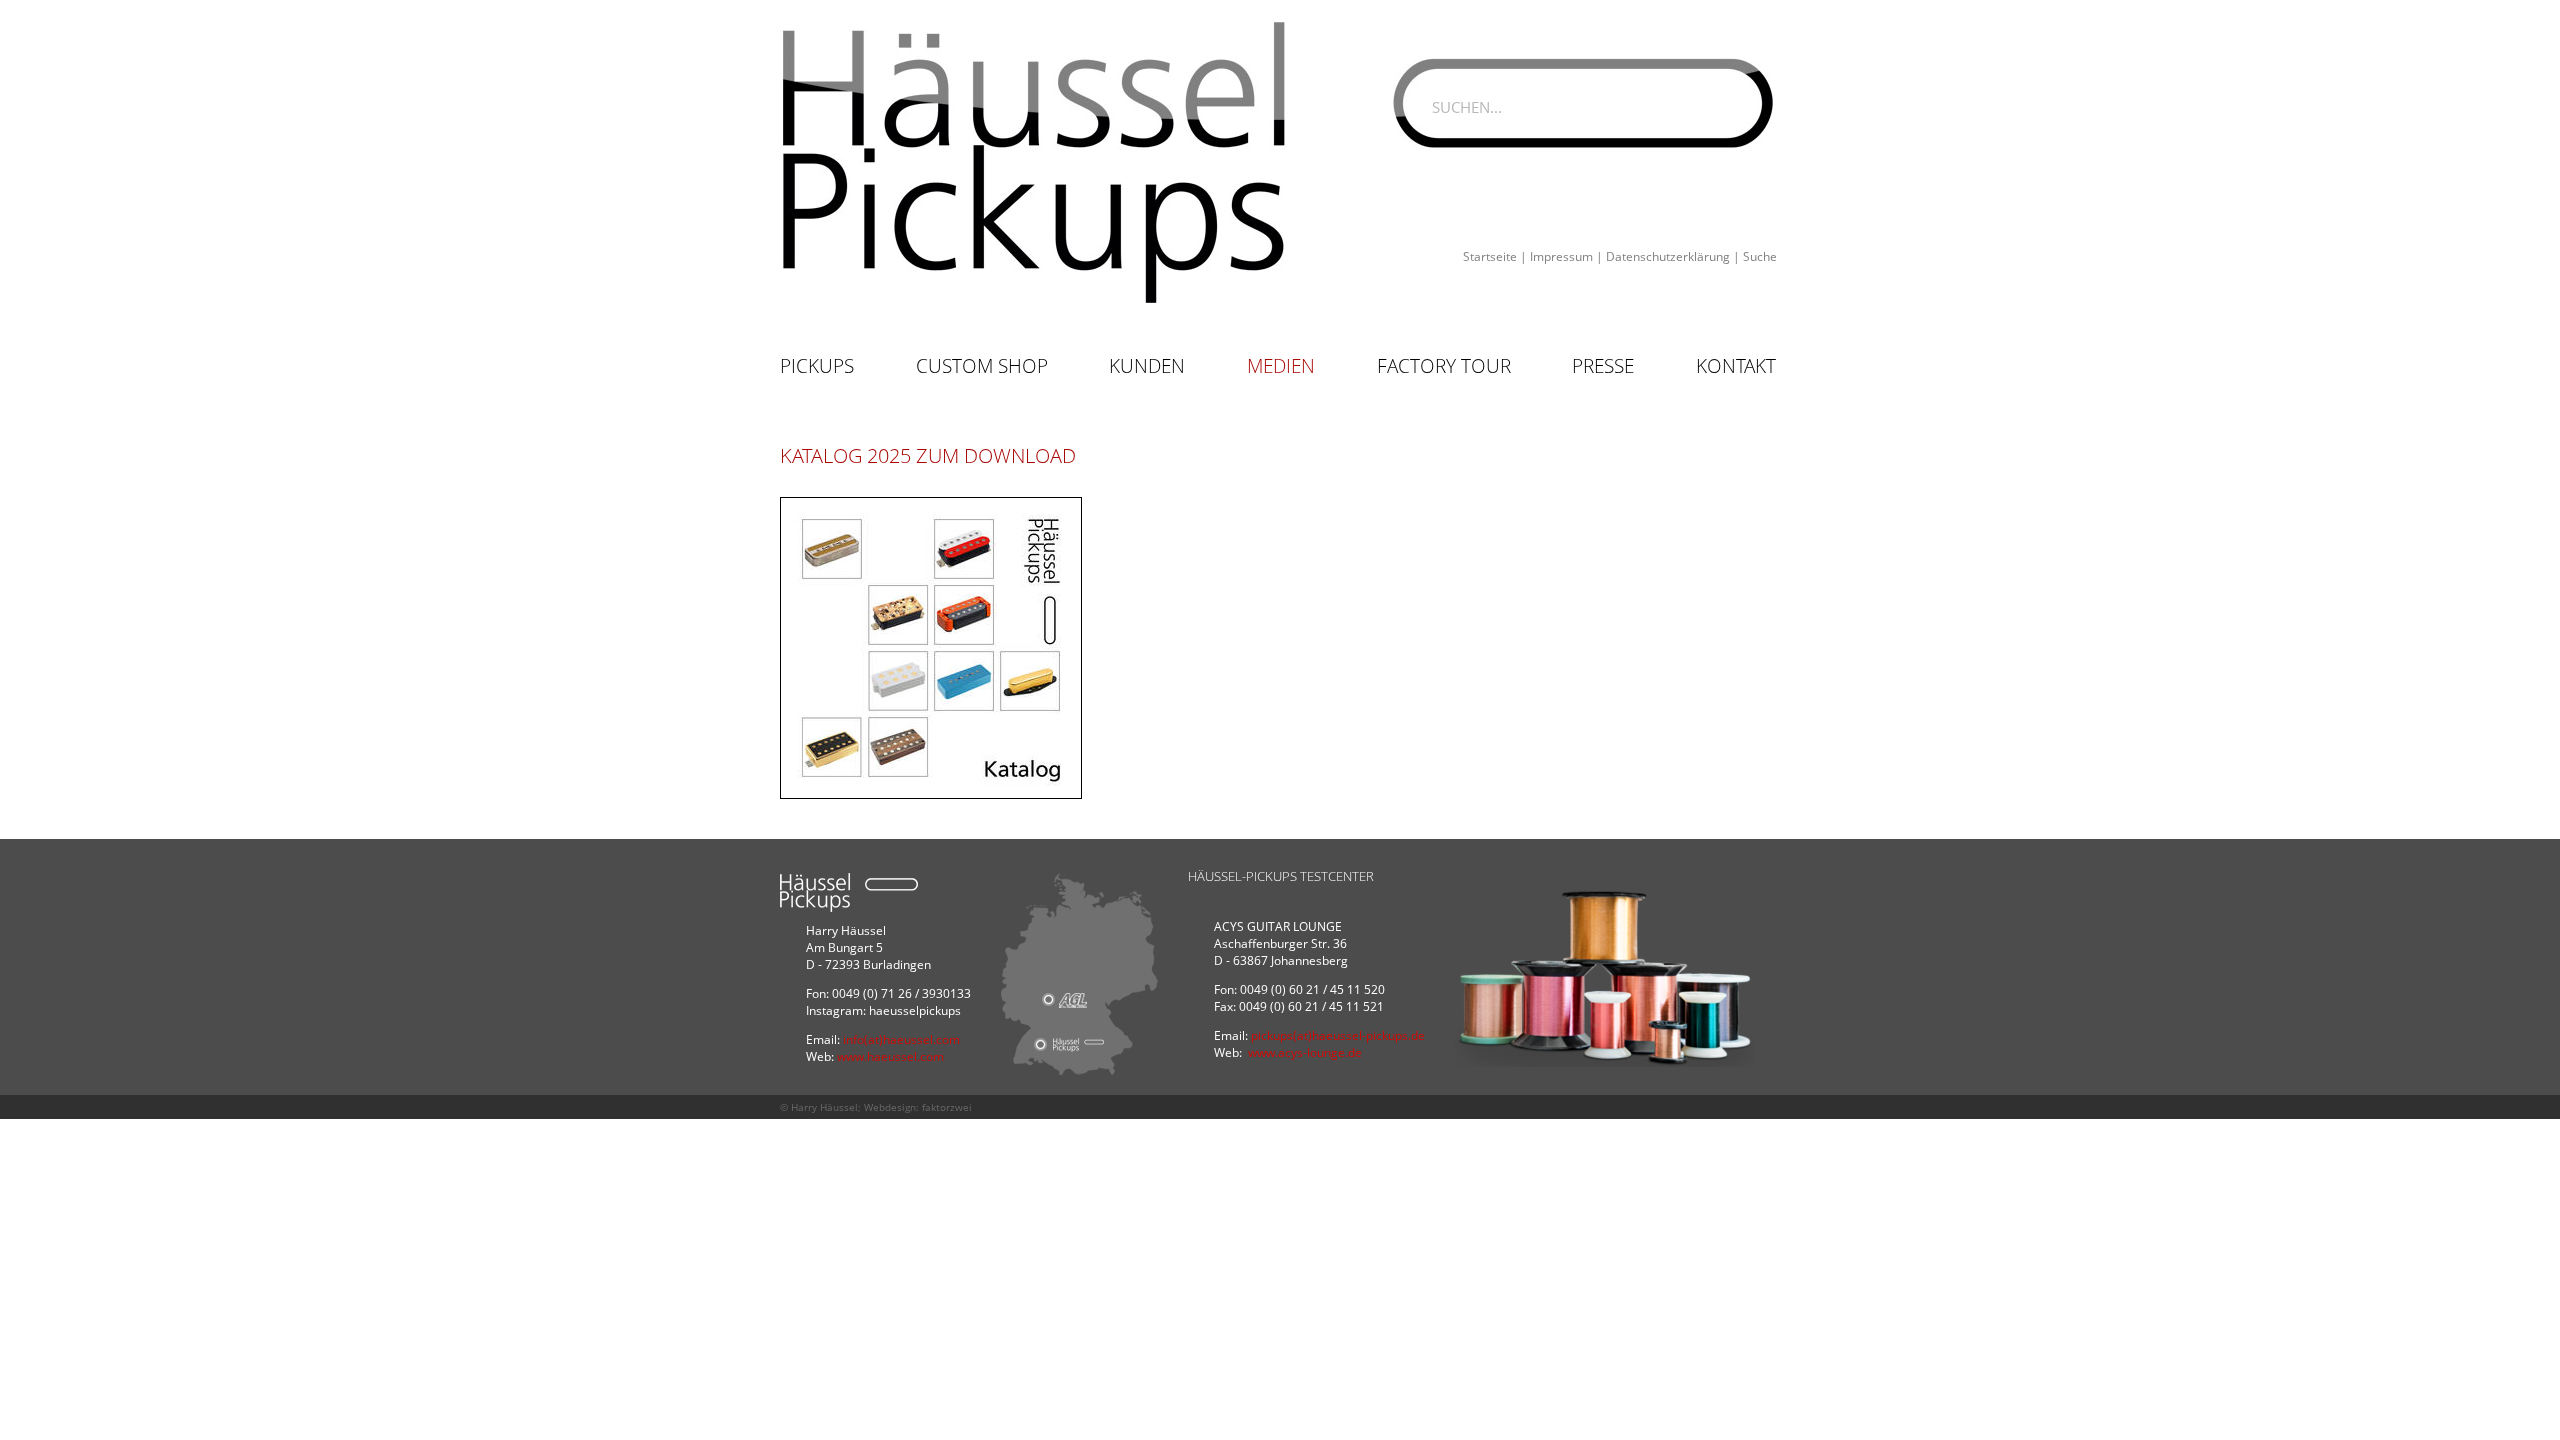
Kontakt (1736, 366)
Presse (1603, 366)
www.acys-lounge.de (1305, 1052)
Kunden (1147, 366)
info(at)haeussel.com (901, 1039)
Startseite (1490, 256)
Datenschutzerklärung (1668, 256)
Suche (1760, 256)
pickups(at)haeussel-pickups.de (1338, 1035)
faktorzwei (947, 1107)
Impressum (1561, 256)
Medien (1281, 366)
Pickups (817, 366)
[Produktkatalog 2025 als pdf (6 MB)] (931, 648)
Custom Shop (982, 366)
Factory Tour (1444, 366)
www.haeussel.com (890, 1056)
